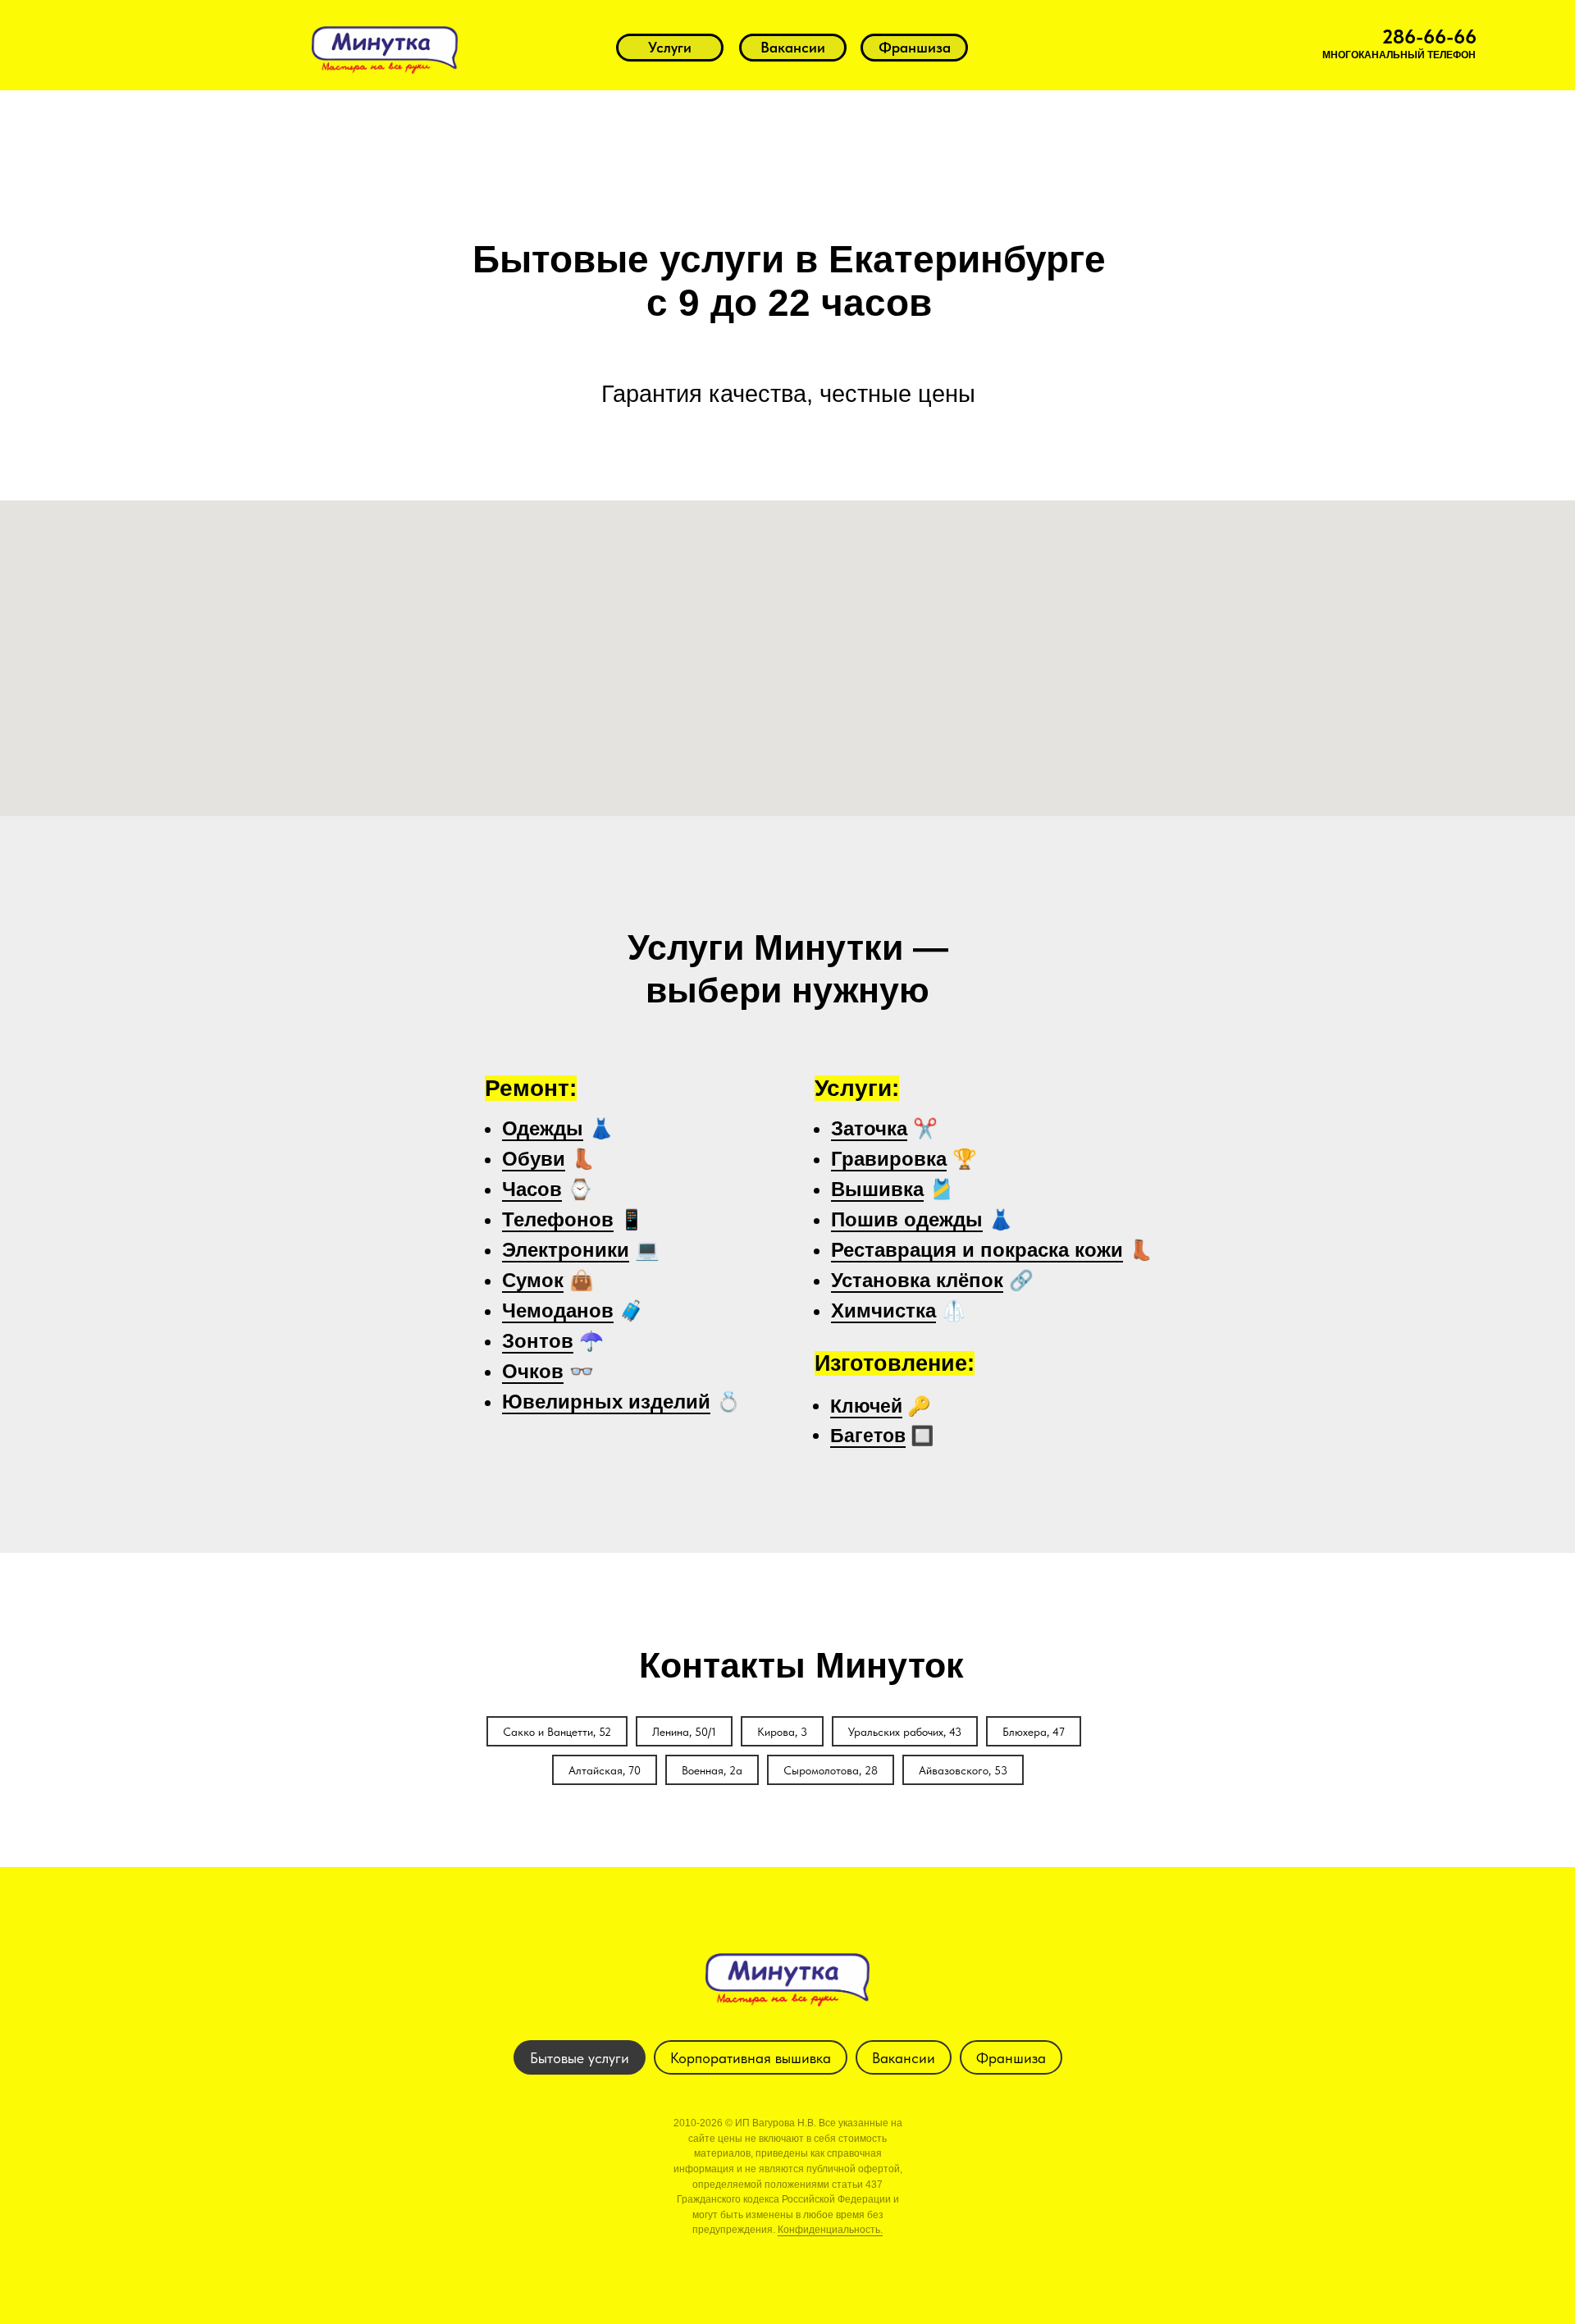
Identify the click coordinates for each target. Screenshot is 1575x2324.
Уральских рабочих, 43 (905, 1732)
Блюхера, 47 (1034, 1732)
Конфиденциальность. (830, 2230)
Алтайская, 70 (605, 1770)
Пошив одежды (907, 1219)
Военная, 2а (712, 1770)
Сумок (533, 1280)
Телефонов (558, 1219)
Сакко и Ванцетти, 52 (557, 1732)
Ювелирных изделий (606, 1402)
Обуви (534, 1159)
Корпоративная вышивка (751, 2058)
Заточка (869, 1128)
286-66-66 (1429, 37)
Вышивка (877, 1189)
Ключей (866, 1406)
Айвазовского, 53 (963, 1770)
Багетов (868, 1436)
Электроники (566, 1250)
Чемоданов (558, 1310)
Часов (532, 1189)
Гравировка (889, 1159)
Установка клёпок (917, 1280)
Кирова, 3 (782, 1732)
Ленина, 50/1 (684, 1732)
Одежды (543, 1128)
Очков (533, 1371)
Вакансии (904, 2058)
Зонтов (538, 1341)
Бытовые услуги (580, 2058)
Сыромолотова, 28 (831, 1770)
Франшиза (1011, 2058)
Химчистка (883, 1310)
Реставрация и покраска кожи (977, 1250)
